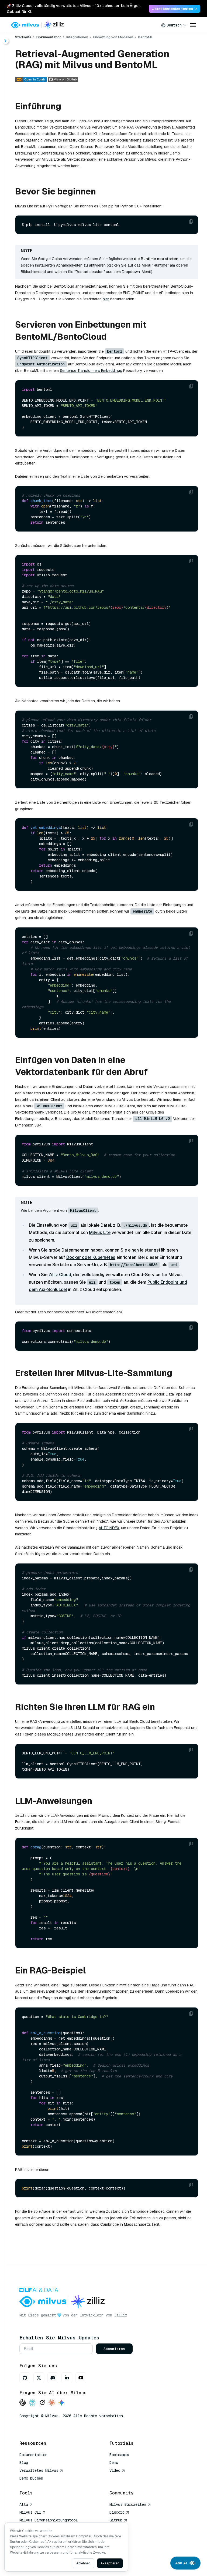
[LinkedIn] (67, 2378)
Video (115, 2470)
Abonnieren (114, 2349)
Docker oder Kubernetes (91, 1257)
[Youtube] (81, 2378)
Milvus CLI (30, 2512)
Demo (114, 2463)
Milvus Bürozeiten (128, 2504)
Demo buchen (31, 2478)
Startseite (23, 37)
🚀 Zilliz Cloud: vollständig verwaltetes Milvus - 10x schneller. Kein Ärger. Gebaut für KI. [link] (74, 9)
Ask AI (181, 2563)
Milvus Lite (100, 1232)
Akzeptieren (110, 2563)
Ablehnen (83, 2563)
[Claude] (52, 2403)
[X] (39, 2378)
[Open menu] (193, 25)
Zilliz (121, 2315)
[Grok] (42, 2403)
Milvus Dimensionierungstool (49, 2520)
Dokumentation (49, 37)
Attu (24, 2504)
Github (116, 2520)
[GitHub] (25, 2378)
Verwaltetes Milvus (39, 2470)
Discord (117, 2512)
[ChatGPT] (23, 2403)
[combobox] (174, 25)
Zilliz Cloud (60, 1275)
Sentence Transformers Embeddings (91, 371)
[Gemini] (61, 2403)
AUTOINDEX (109, 1528)
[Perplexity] (32, 2403)
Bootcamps (119, 2455)
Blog (24, 2463)
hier (106, 299)
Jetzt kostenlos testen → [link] (175, 9)
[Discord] (53, 2378)
